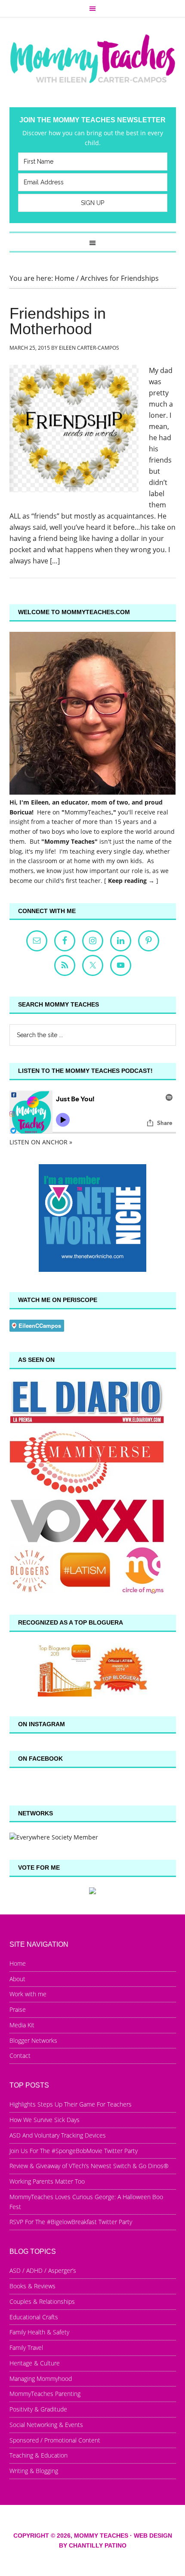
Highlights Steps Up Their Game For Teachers (71, 2104)
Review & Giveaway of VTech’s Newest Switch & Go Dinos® (89, 2166)
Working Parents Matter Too (47, 2181)
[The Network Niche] (92, 1269)
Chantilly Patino (98, 2545)
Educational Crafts (34, 2317)
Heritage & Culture (35, 2363)
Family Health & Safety (39, 2332)
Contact (20, 2056)
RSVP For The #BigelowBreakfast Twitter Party (71, 2222)
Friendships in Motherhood (58, 321)
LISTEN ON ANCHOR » (41, 1142)
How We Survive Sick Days (45, 2120)
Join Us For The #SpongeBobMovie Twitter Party (74, 2151)
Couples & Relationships (42, 2301)
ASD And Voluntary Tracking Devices (58, 2135)
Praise (18, 2009)
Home (18, 1963)
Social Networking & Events (46, 2425)
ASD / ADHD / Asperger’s (43, 2270)
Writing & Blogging (34, 2471)
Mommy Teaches (93, 58)
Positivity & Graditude (38, 2409)
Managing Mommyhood (41, 2379)
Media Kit (22, 2025)
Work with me (28, 1994)
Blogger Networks (33, 2040)
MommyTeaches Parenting (45, 2394)
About (17, 1979)
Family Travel (26, 2348)
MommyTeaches (88, 812)
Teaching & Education (39, 2455)
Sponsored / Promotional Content (55, 2440)
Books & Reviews (32, 2286)
